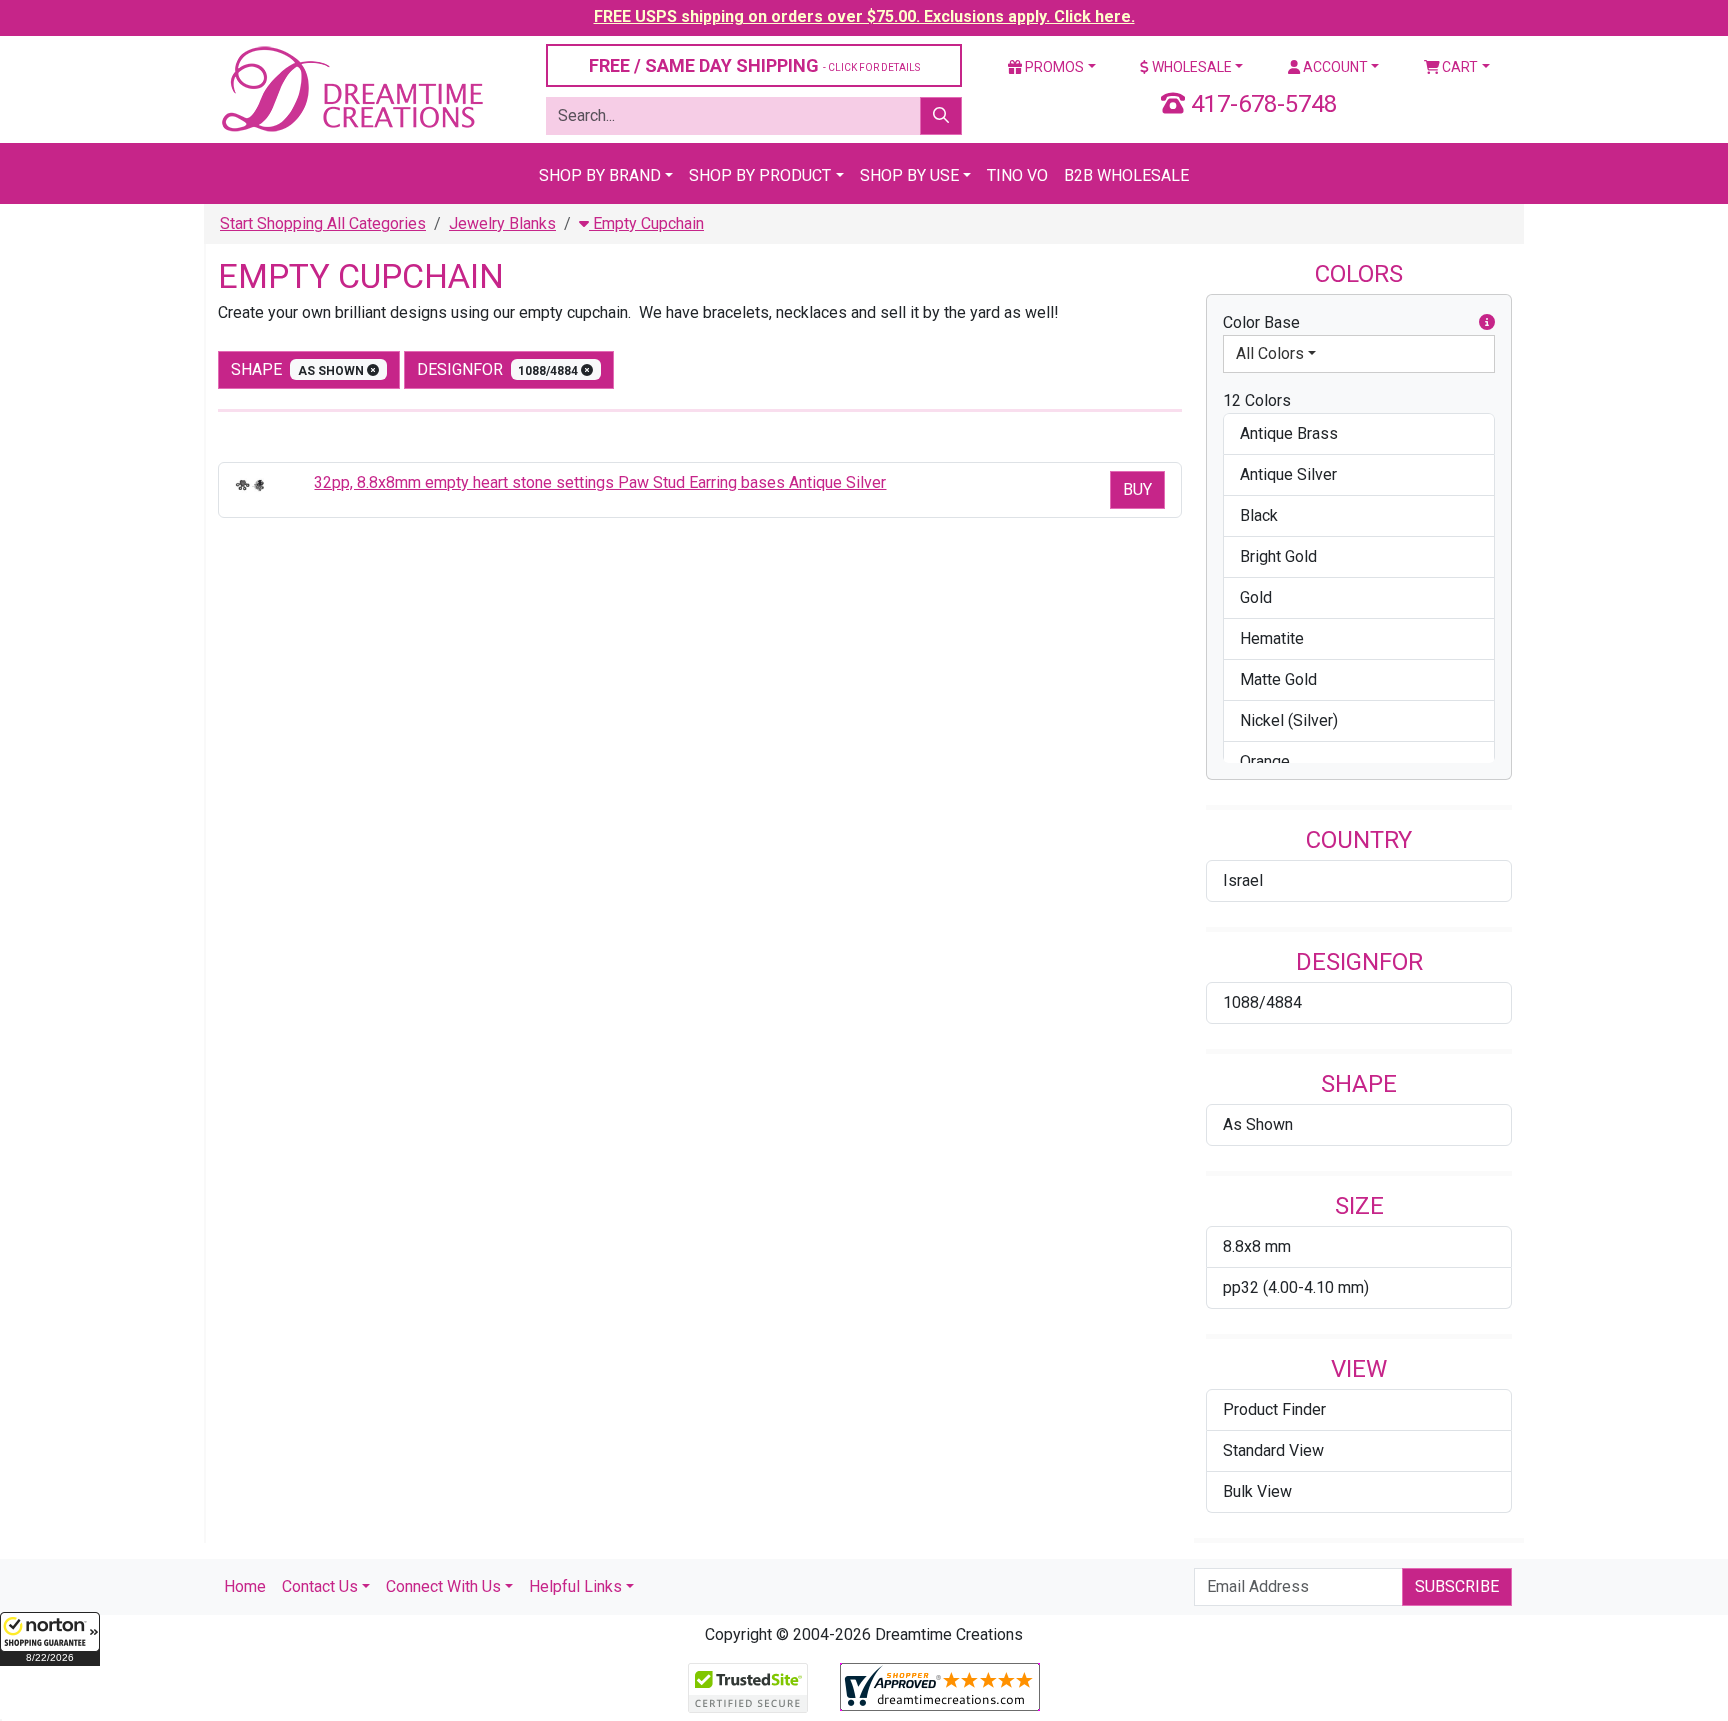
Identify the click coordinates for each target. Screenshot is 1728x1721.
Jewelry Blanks (502, 223)
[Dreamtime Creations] (351, 88)
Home (245, 1586)
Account (1334, 67)
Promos (1053, 67)
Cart (1458, 67)
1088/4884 (1262, 1002)
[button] (50, 1639)
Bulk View (1257, 1491)
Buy (1137, 489)
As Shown (1258, 1124)
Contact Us (320, 1586)
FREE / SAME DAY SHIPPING (754, 65)
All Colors (1270, 353)
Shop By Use (909, 175)
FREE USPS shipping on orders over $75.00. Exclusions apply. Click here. (864, 16)
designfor (499, 369)
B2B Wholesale (1126, 175)
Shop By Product (760, 175)
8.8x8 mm (1257, 1246)
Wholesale (1190, 67)
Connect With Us (443, 1586)
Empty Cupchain (646, 223)
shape (299, 369)
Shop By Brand (600, 175)
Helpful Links (575, 1586)
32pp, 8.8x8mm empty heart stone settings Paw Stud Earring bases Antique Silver (600, 482)
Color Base (1261, 322)
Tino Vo (1017, 175)
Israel (1243, 880)
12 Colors (1257, 400)
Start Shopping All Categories (323, 223)
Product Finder (1274, 1409)
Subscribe (1457, 1586)
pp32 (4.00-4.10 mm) (1296, 1287)
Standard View (1273, 1450)
